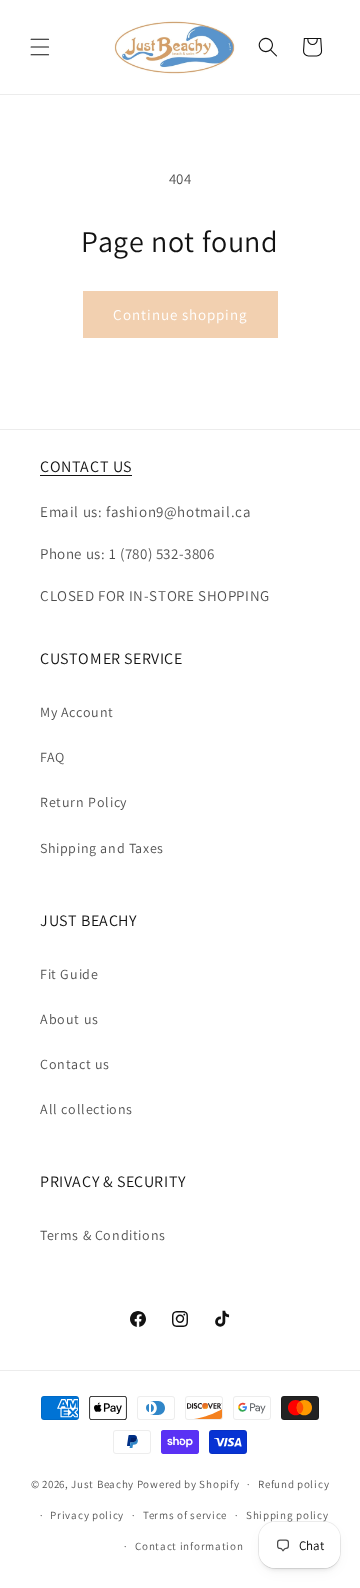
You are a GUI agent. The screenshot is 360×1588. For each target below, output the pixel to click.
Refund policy (293, 1484)
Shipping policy (287, 1515)
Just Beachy (103, 1484)
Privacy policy (87, 1515)
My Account (77, 712)
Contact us (75, 1064)
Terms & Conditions (103, 1235)
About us (69, 1019)
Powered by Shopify (188, 1484)
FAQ (52, 757)
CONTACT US (86, 466)
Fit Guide (69, 974)
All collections (86, 1109)
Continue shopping (180, 314)
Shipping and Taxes (102, 848)
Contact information (189, 1546)
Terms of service (185, 1515)
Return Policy (83, 802)
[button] (40, 47)
